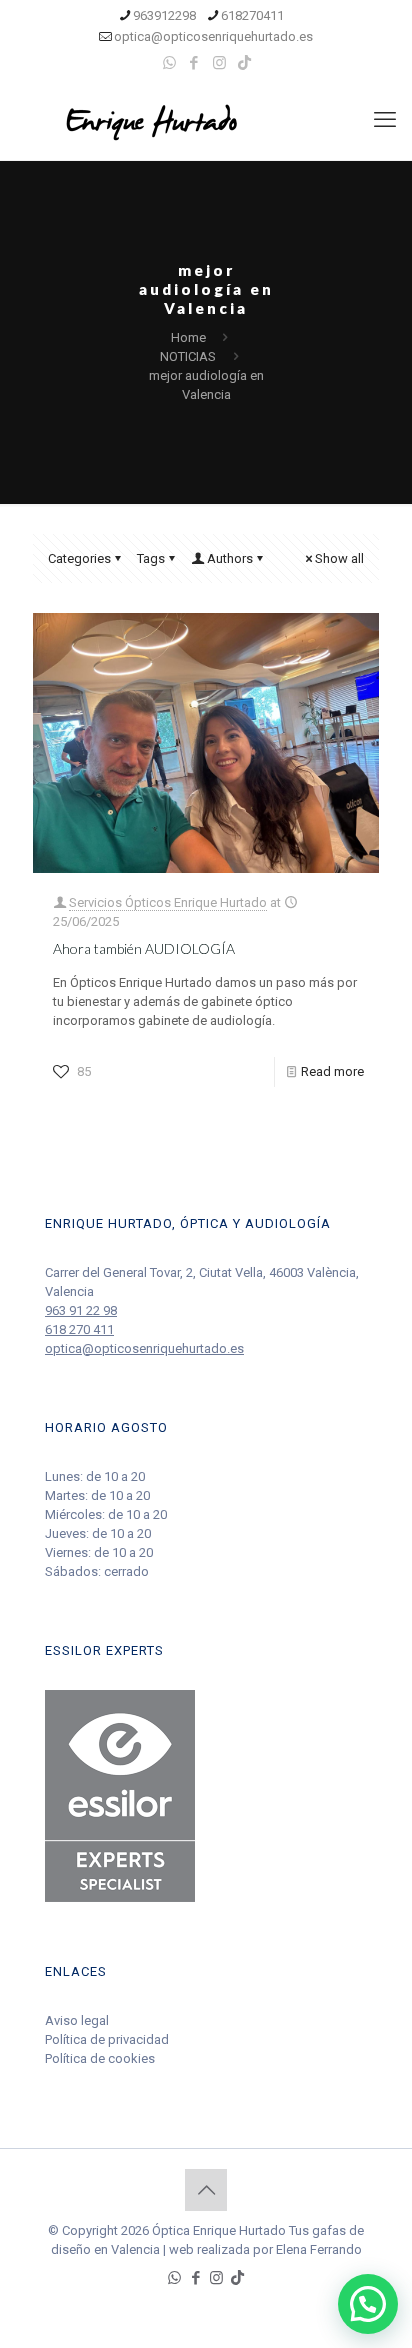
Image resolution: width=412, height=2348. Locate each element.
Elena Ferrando (319, 2249)
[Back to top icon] (206, 2190)
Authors (230, 558)
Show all (339, 558)
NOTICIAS (188, 356)
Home (188, 337)
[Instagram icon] (219, 63)
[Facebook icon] (194, 63)
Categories (79, 558)
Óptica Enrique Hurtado (219, 2230)
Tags (151, 558)
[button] (368, 2304)
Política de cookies (100, 2058)
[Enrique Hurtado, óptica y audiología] (206, 120)
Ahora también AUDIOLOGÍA (144, 948)
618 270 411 (79, 1329)
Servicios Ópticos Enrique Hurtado (168, 902)
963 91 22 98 (81, 1310)
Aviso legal (77, 2020)
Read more (332, 1071)
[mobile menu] (385, 120)
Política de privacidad (107, 2039)
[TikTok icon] (244, 63)
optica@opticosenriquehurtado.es (213, 36)
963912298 (164, 15)
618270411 (252, 15)
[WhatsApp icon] (169, 63)
